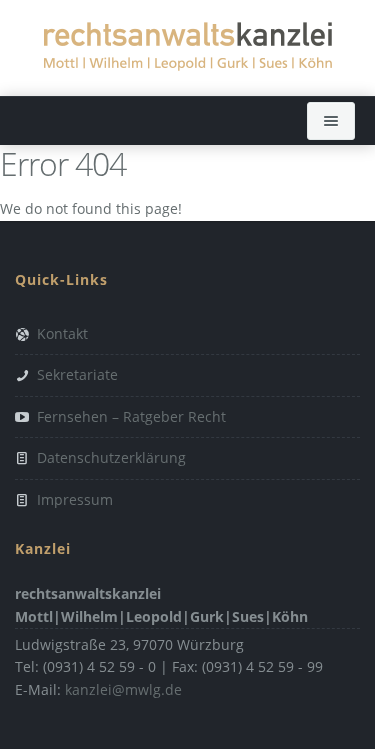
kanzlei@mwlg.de (123, 689)
